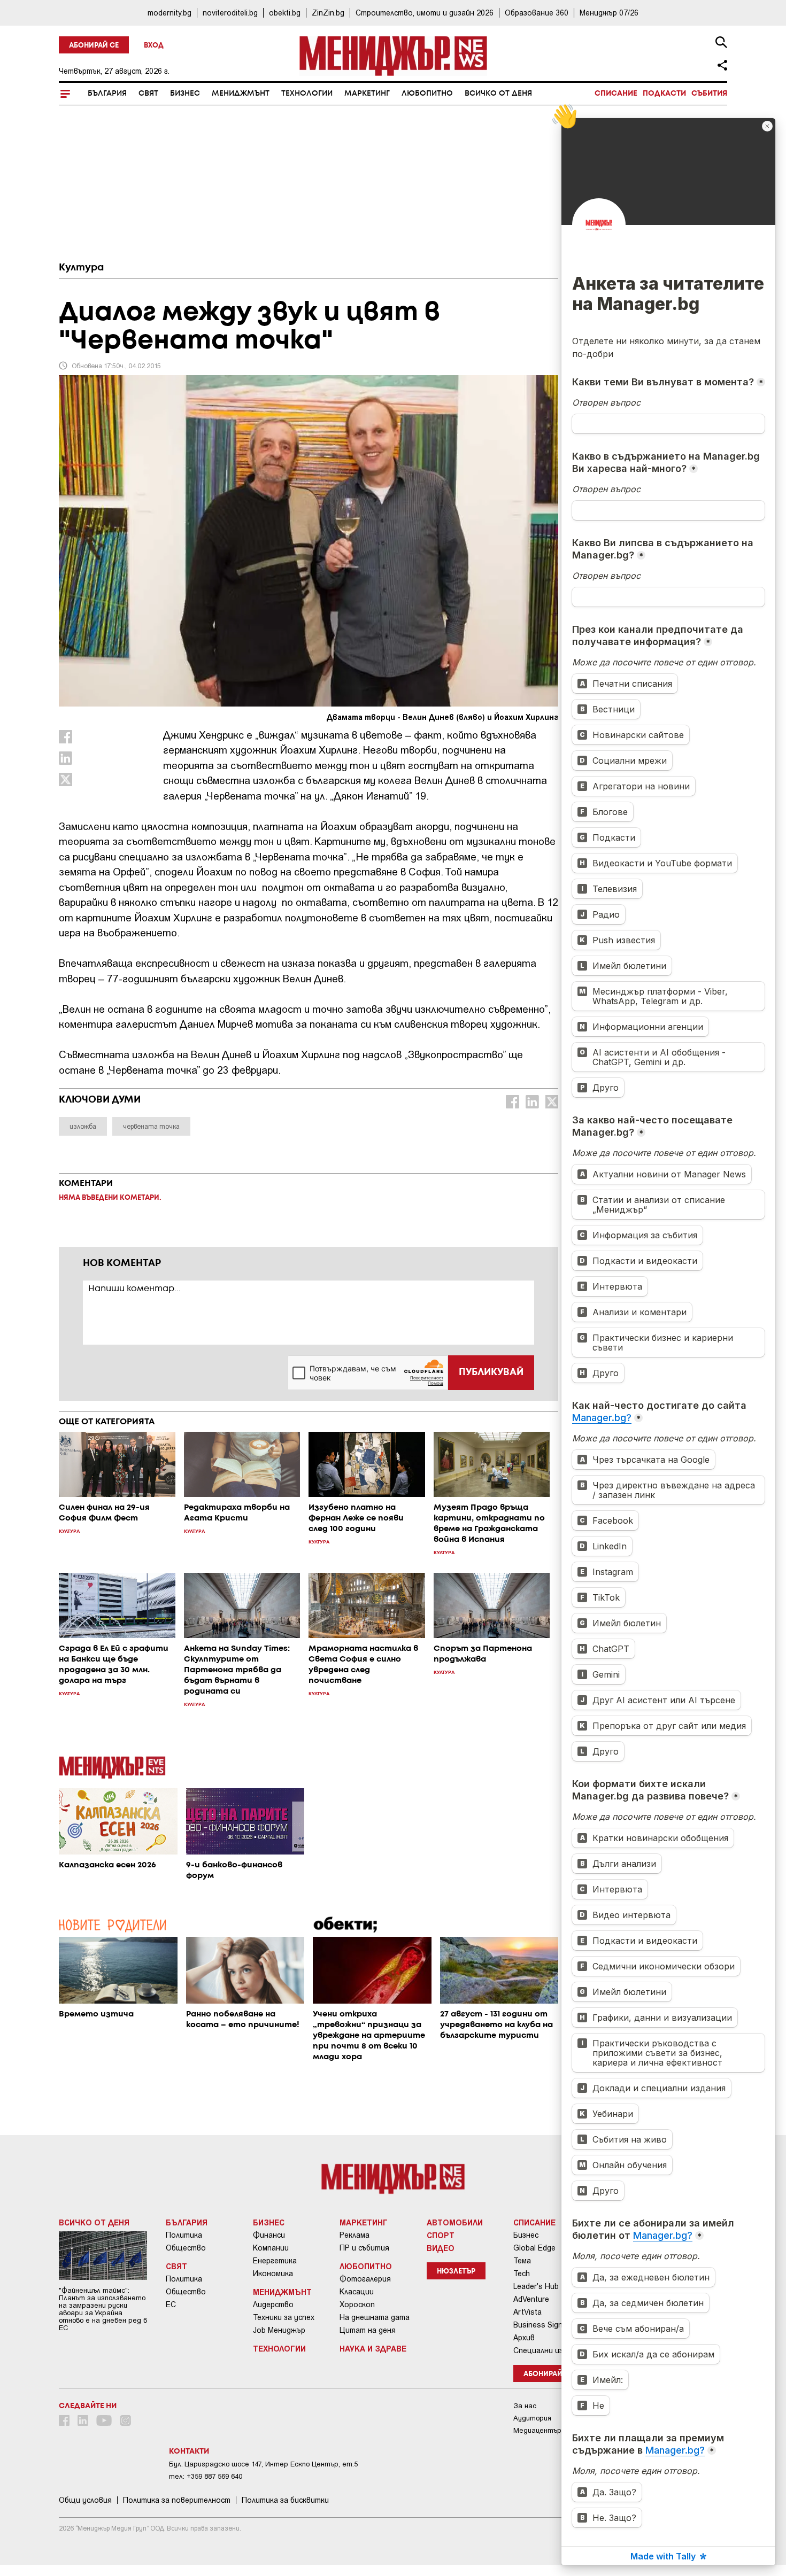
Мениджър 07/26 (609, 13)
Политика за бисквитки (285, 2500)
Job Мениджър (279, 2330)
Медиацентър (537, 2430)
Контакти (189, 2451)
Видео (441, 2248)
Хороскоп (357, 2305)
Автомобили (455, 2222)
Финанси (269, 2235)
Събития (709, 94)
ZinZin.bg (328, 13)
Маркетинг (367, 94)
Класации (357, 2292)
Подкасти (664, 94)
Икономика (273, 2274)
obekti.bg (285, 13)
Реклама (355, 2235)
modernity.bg (169, 13)
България (107, 94)
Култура (81, 268)
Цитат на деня (368, 2330)
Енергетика (275, 2261)
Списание (616, 94)
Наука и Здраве (373, 2348)
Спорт (441, 2235)
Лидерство (273, 2305)
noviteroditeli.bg (230, 13)
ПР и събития (364, 2248)
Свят (148, 94)
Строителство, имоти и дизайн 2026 (425, 13)
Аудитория (532, 2418)
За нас (525, 2406)
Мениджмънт (241, 94)
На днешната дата (375, 2317)
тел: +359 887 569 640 (206, 2476)
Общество (186, 2248)
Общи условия (85, 2500)
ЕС (171, 2305)
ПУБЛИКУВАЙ (491, 1372)
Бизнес (185, 94)
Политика (184, 2235)
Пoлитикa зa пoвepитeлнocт (177, 2500)
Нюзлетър (456, 2272)
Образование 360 (537, 13)
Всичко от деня (498, 94)
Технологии (307, 94)
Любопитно (427, 94)
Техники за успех (284, 2317)
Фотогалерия (365, 2279)
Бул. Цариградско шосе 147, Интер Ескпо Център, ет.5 (263, 2464)
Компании (271, 2248)
